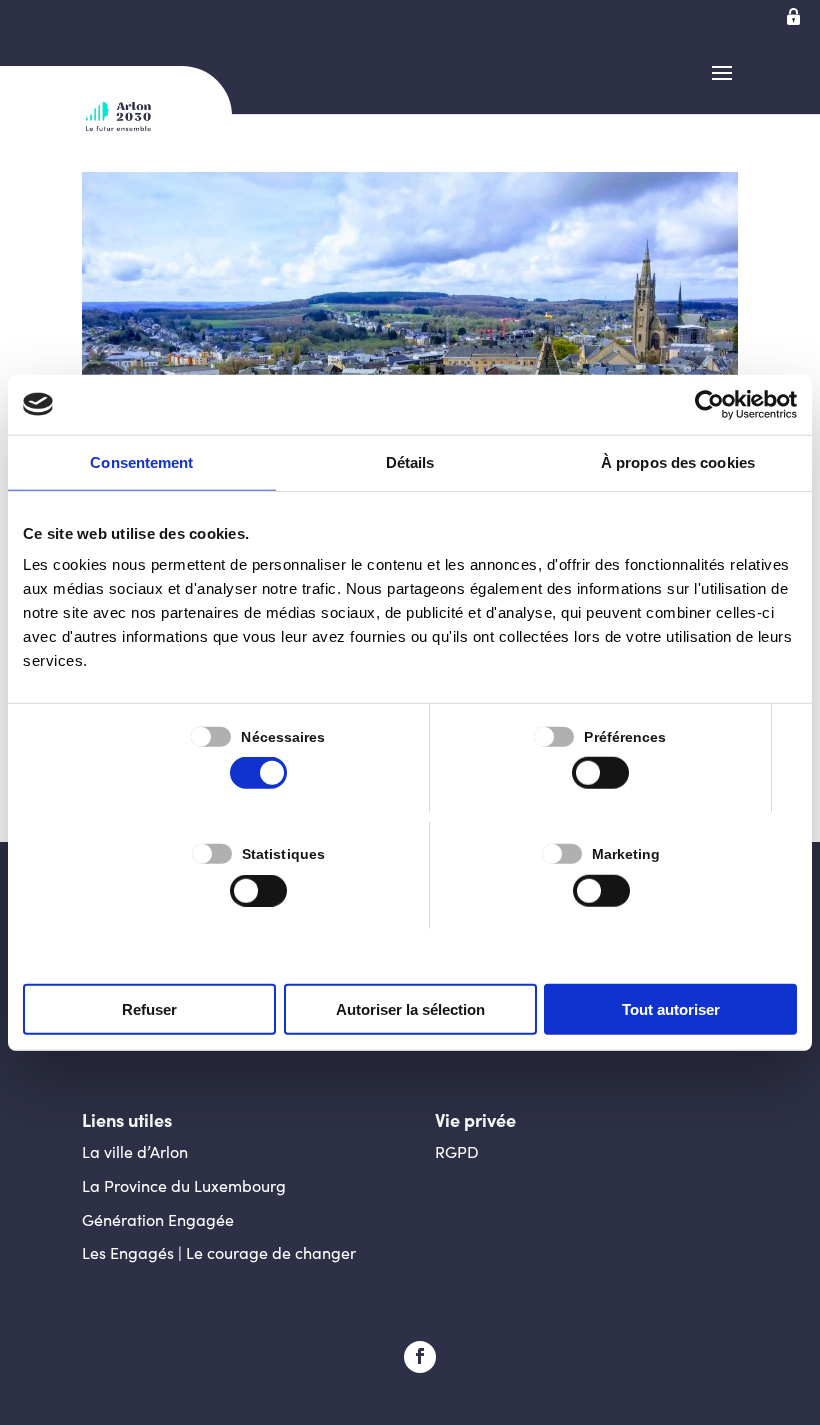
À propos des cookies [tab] (678, 461)
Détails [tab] (410, 461)
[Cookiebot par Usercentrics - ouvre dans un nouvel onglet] (709, 404)
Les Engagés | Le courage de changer (219, 1252)
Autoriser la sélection (410, 1009)
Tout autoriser (671, 1009)
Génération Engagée (158, 1219)
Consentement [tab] (141, 461)
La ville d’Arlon (135, 1151)
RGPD (457, 1151)
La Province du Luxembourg (184, 1185)
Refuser (149, 1009)
